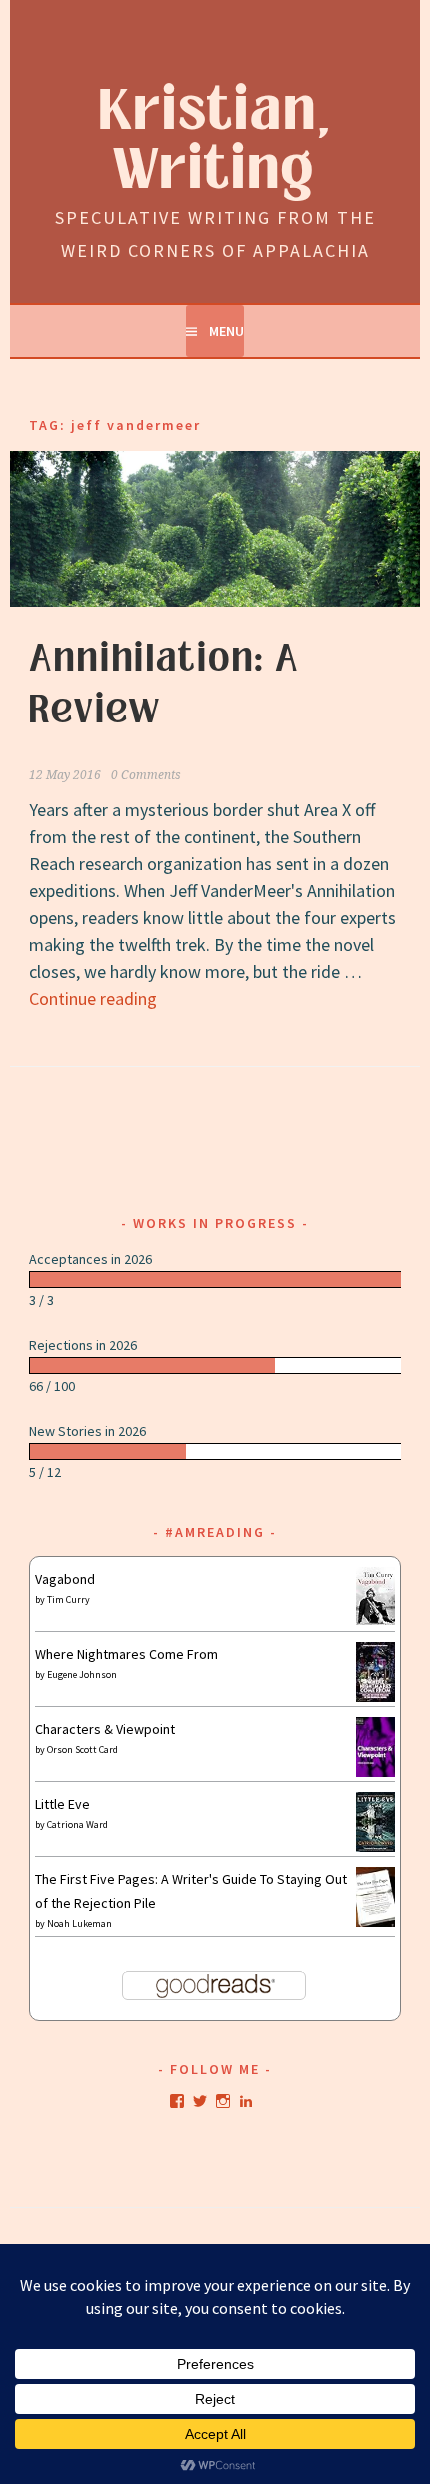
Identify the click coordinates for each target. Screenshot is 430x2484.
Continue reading (93, 998)
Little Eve (62, 1804)
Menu (226, 331)
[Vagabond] (375, 1620)
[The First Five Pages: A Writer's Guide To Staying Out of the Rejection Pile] (375, 1924)
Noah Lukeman (79, 1923)
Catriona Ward (77, 1824)
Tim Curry (68, 1599)
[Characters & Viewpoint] (375, 1772)
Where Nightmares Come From (126, 1654)
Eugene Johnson (82, 1674)
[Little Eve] (375, 1847)
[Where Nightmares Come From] (375, 1697)
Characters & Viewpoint (105, 1729)
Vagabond (65, 1579)
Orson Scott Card (82, 1749)
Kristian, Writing (215, 141)
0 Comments (146, 775)
